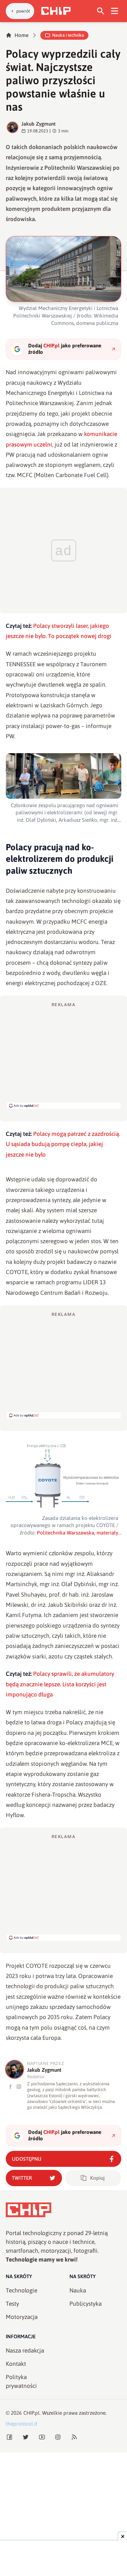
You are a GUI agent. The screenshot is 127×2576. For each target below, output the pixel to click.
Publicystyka (86, 2304)
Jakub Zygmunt (38, 124)
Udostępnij (27, 2159)
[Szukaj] (101, 11)
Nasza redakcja (25, 2351)
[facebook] (11, 2087)
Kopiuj (97, 2178)
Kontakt (16, 2364)
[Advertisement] (64, 1055)
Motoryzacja (22, 2317)
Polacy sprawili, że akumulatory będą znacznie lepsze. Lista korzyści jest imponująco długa (60, 1684)
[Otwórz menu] (115, 11)
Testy (12, 2304)
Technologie (22, 2290)
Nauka (78, 2290)
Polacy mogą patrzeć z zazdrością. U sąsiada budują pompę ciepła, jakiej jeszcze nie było (63, 1144)
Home (22, 35)
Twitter (22, 2178)
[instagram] (19, 2087)
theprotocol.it (22, 2424)
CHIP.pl (31, 2413)
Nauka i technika (68, 35)
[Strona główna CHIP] (56, 11)
